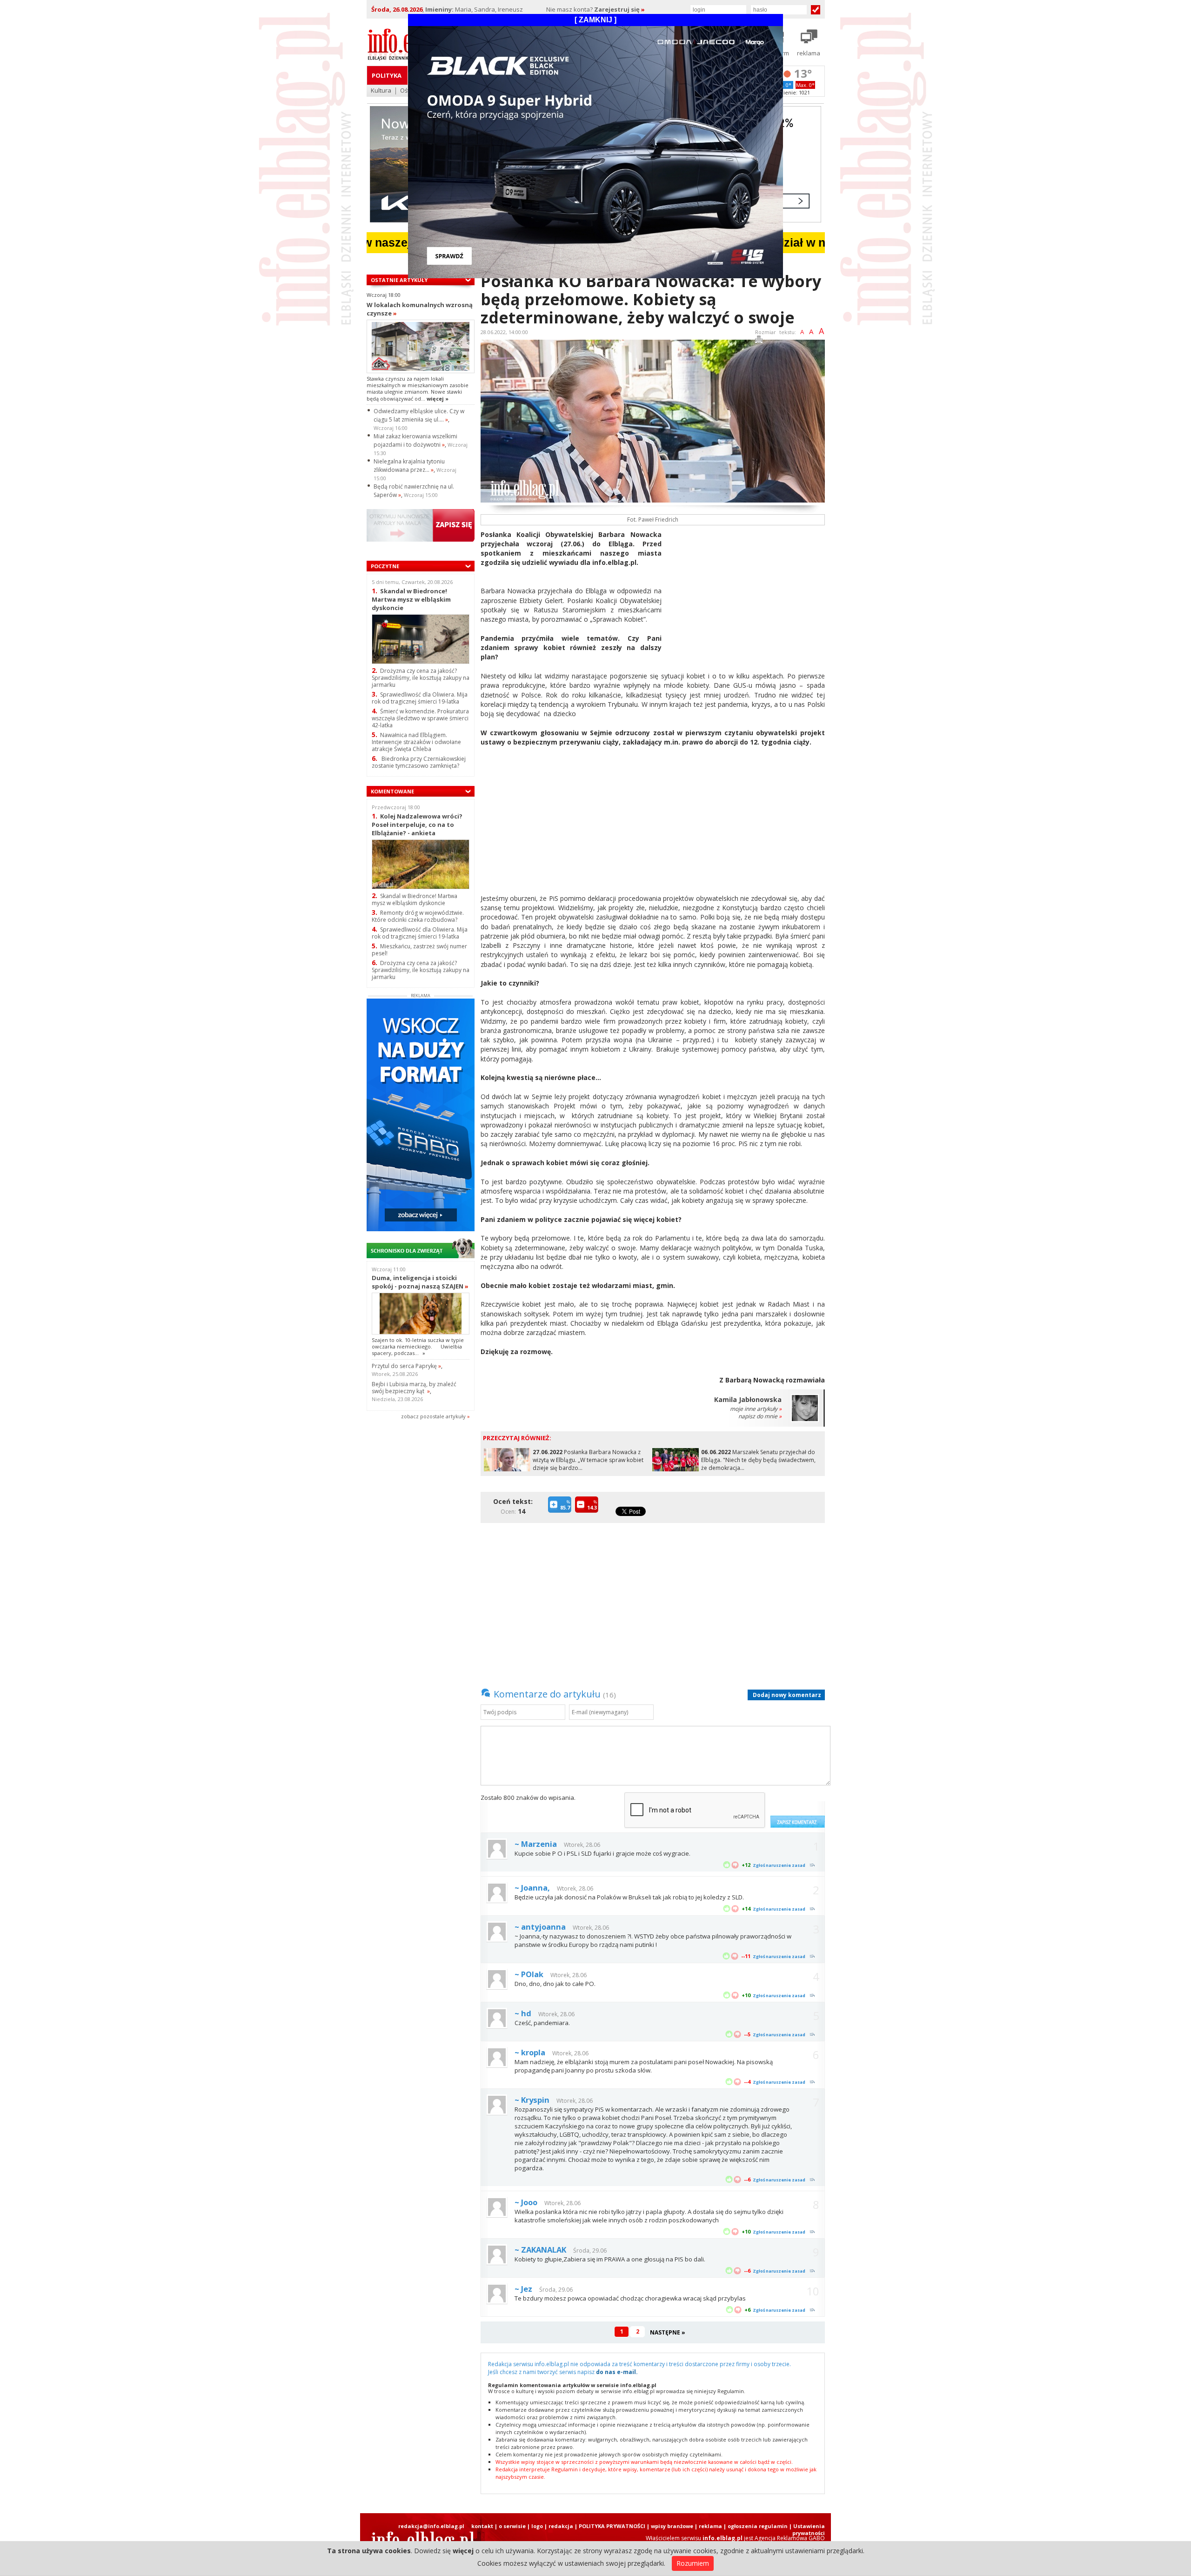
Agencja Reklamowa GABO (790, 2538)
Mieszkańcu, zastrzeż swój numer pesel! (419, 950)
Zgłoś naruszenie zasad (779, 1865)
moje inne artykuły (756, 1409)
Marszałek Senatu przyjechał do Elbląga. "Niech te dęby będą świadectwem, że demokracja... (758, 1460)
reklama (710, 2526)
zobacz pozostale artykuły (433, 1416)
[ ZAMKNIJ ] (595, 20)
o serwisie (512, 2526)
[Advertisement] (747, 595)
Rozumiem (693, 2563)
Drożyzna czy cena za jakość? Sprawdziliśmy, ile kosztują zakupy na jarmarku (421, 678)
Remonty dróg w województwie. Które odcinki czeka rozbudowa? (418, 916)
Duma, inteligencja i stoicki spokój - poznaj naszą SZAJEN (420, 1282)
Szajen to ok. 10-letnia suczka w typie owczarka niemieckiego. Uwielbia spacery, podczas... (418, 1347)
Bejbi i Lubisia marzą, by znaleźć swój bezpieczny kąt (414, 1388)
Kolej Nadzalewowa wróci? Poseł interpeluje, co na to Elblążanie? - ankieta (417, 824)
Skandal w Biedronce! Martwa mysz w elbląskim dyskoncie (411, 599)
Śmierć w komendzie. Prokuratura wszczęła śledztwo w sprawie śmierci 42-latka (420, 718)
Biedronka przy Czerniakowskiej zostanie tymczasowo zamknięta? (419, 762)
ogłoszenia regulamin (758, 2526)
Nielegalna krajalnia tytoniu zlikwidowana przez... (409, 466)
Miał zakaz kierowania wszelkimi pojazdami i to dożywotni (415, 440)
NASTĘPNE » (668, 2332)
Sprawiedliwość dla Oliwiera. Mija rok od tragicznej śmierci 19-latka (420, 698)
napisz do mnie (760, 1416)
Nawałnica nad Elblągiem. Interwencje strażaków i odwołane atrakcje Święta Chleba (416, 742)
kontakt (482, 2526)
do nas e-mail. (617, 2372)
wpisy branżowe (672, 2526)
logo (537, 2526)
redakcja (561, 2526)
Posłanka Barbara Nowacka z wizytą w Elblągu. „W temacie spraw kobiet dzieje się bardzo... (588, 1460)
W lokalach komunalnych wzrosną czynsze (420, 309)
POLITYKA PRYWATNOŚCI (612, 2526)
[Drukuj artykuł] (759, 341)
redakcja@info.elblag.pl (431, 2526)
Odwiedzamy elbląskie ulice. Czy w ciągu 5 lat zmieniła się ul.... (419, 415)
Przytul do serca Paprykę (406, 1366)
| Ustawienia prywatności (807, 2529)
